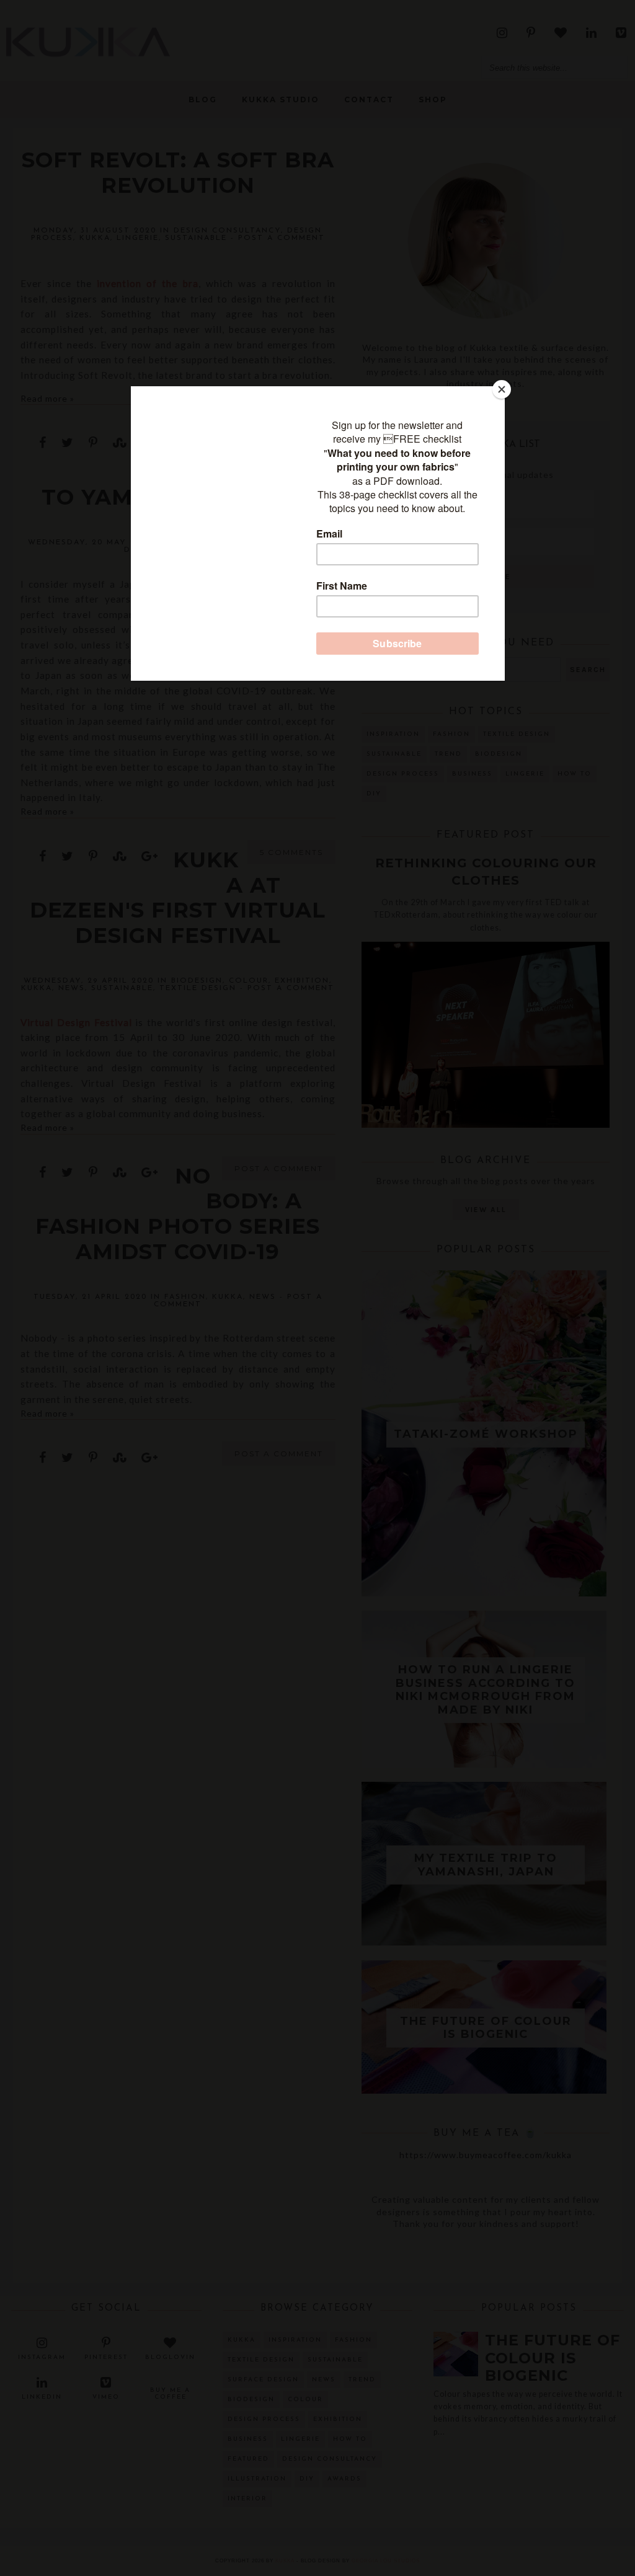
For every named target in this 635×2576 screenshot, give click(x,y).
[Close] (502, 389)
